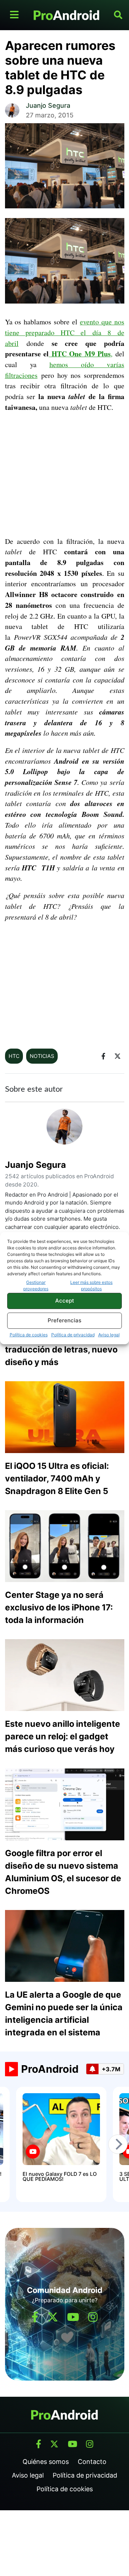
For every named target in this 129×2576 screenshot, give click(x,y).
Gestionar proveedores (36, 1285)
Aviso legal (109, 1335)
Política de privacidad (73, 1335)
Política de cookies (29, 1335)
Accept (65, 1301)
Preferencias (64, 1320)
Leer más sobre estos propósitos (91, 1285)
